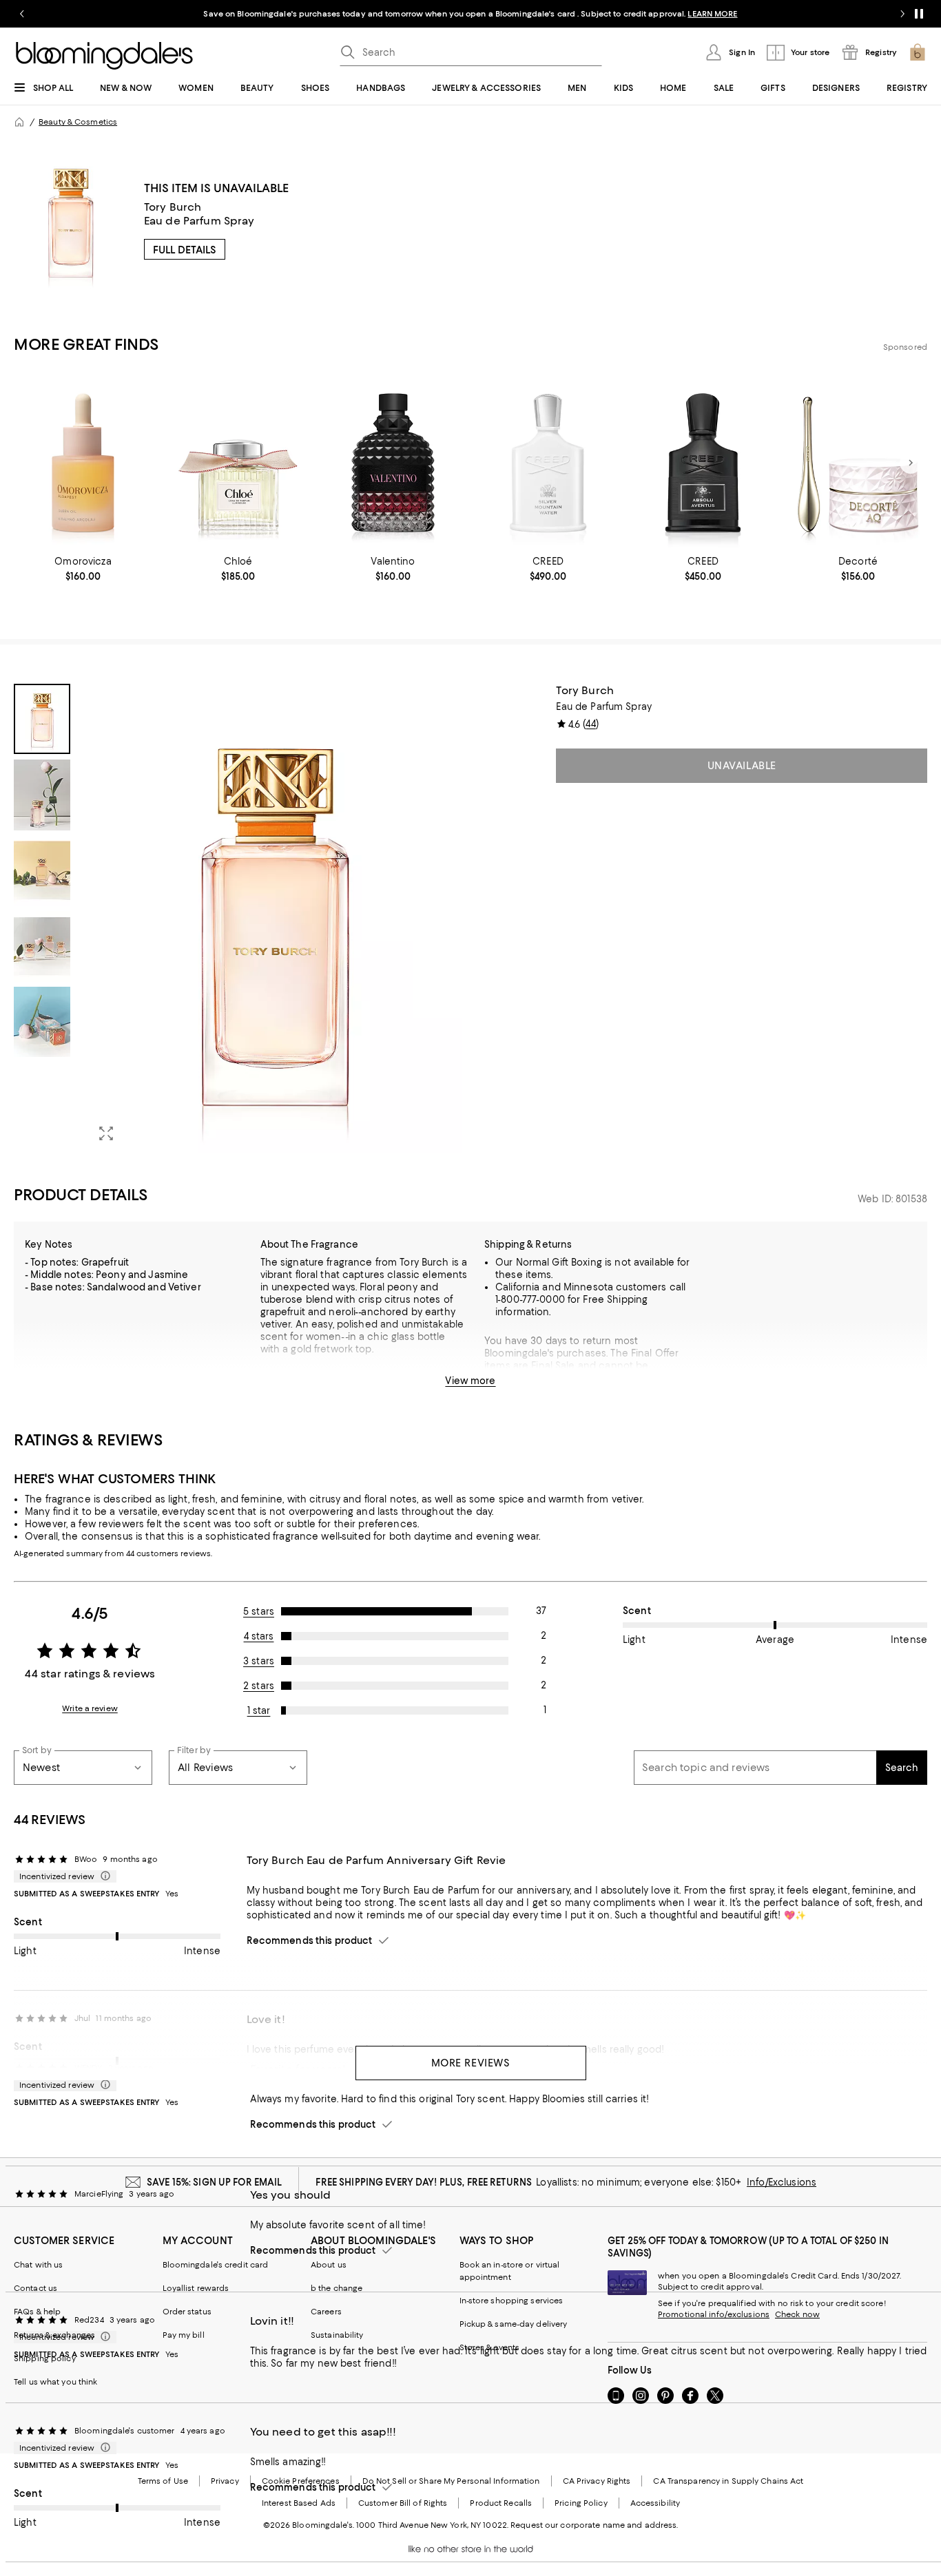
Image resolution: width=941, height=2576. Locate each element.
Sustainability (337, 2335)
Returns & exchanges (54, 2335)
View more (470, 1381)
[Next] (911, 463)
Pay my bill (184, 2335)
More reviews (471, 2063)
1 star (259, 1710)
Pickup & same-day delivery (514, 2324)
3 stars (259, 1661)
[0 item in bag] (918, 52)
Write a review (90, 1708)
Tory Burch (173, 207)
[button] (238, 918)
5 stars (259, 1611)
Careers (326, 2312)
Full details (185, 250)
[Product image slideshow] (275, 918)
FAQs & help (37, 2312)
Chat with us (38, 2265)
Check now (797, 2314)
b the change (337, 2288)
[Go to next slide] (902, 14)
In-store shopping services (511, 2301)
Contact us (35, 2288)
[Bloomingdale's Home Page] (104, 56)
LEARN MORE (712, 14)
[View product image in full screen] (106, 1133)
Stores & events (490, 2347)
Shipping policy (45, 2358)
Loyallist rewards (196, 2288)
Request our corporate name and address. (594, 2525)
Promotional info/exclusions (714, 2314)
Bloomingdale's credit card (216, 2265)
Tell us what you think (55, 2382)
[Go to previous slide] (22, 14)
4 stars (259, 1636)
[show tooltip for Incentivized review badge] (103, 1876)
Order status (187, 2312)
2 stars (259, 1686)
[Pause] (919, 14)
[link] (83, 569)
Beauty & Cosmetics (78, 122)
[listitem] (470, 14)
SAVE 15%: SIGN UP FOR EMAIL (215, 2182)
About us (329, 2265)
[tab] (42, 719)
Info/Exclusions (782, 2182)
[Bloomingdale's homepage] (19, 122)
